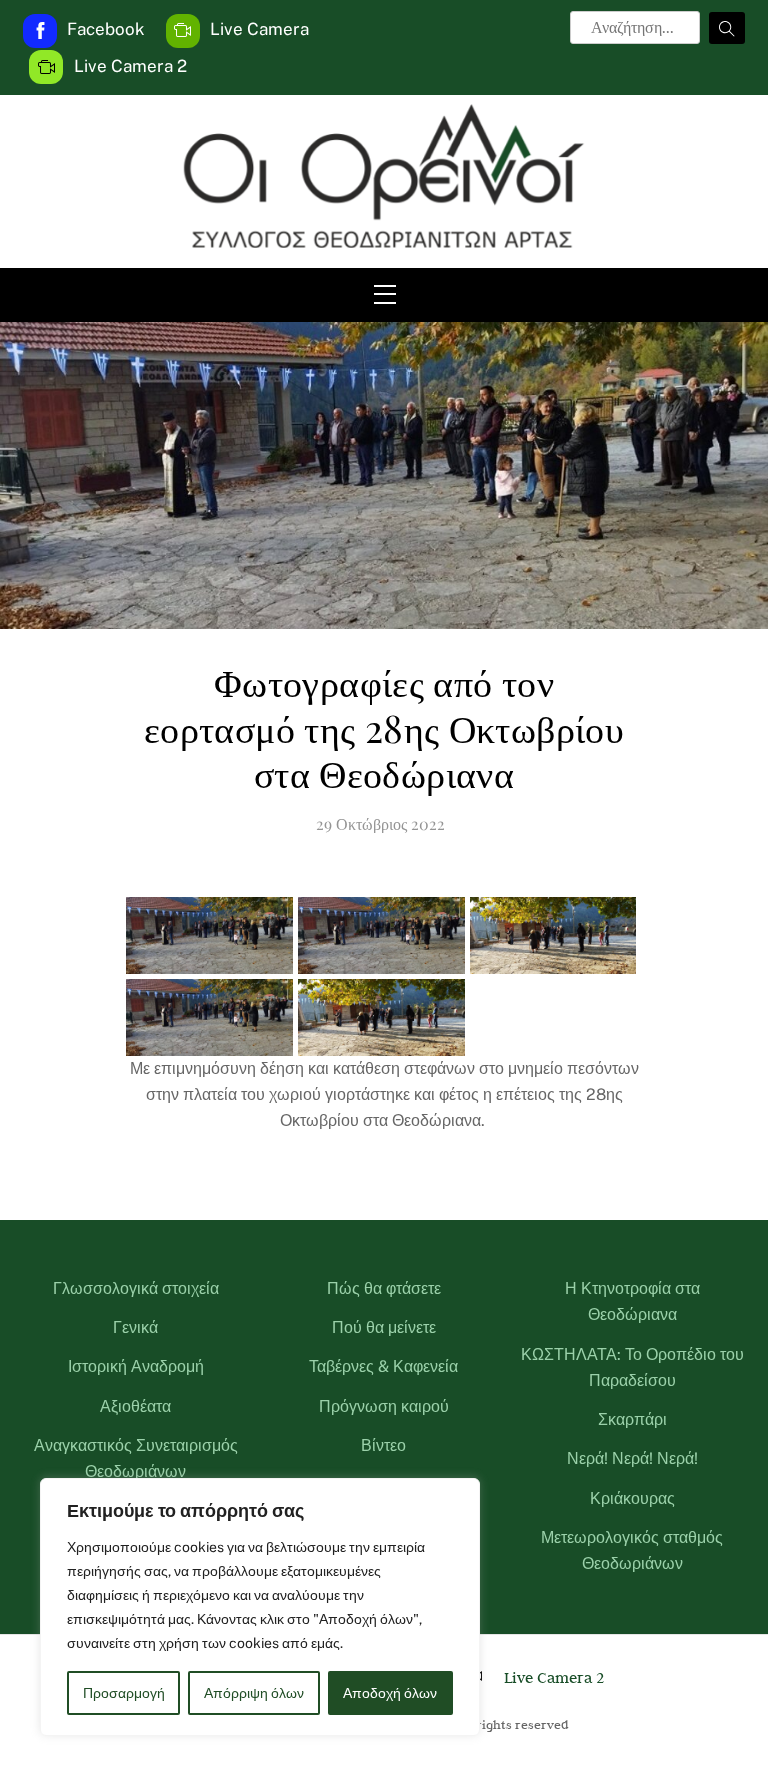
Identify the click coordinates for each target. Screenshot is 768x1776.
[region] (260, 1607)
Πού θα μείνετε (384, 1327)
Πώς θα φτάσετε (384, 1288)
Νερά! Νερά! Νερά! (632, 1458)
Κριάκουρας (632, 1498)
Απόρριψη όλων (254, 1693)
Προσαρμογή (124, 1693)
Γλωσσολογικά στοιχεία (136, 1288)
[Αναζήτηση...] (727, 28)
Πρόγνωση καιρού (384, 1406)
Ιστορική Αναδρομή (136, 1366)
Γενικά (135, 1327)
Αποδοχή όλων (390, 1693)
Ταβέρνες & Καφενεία (383, 1366)
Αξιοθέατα (135, 1406)
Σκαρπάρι (632, 1419)
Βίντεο (383, 1445)
